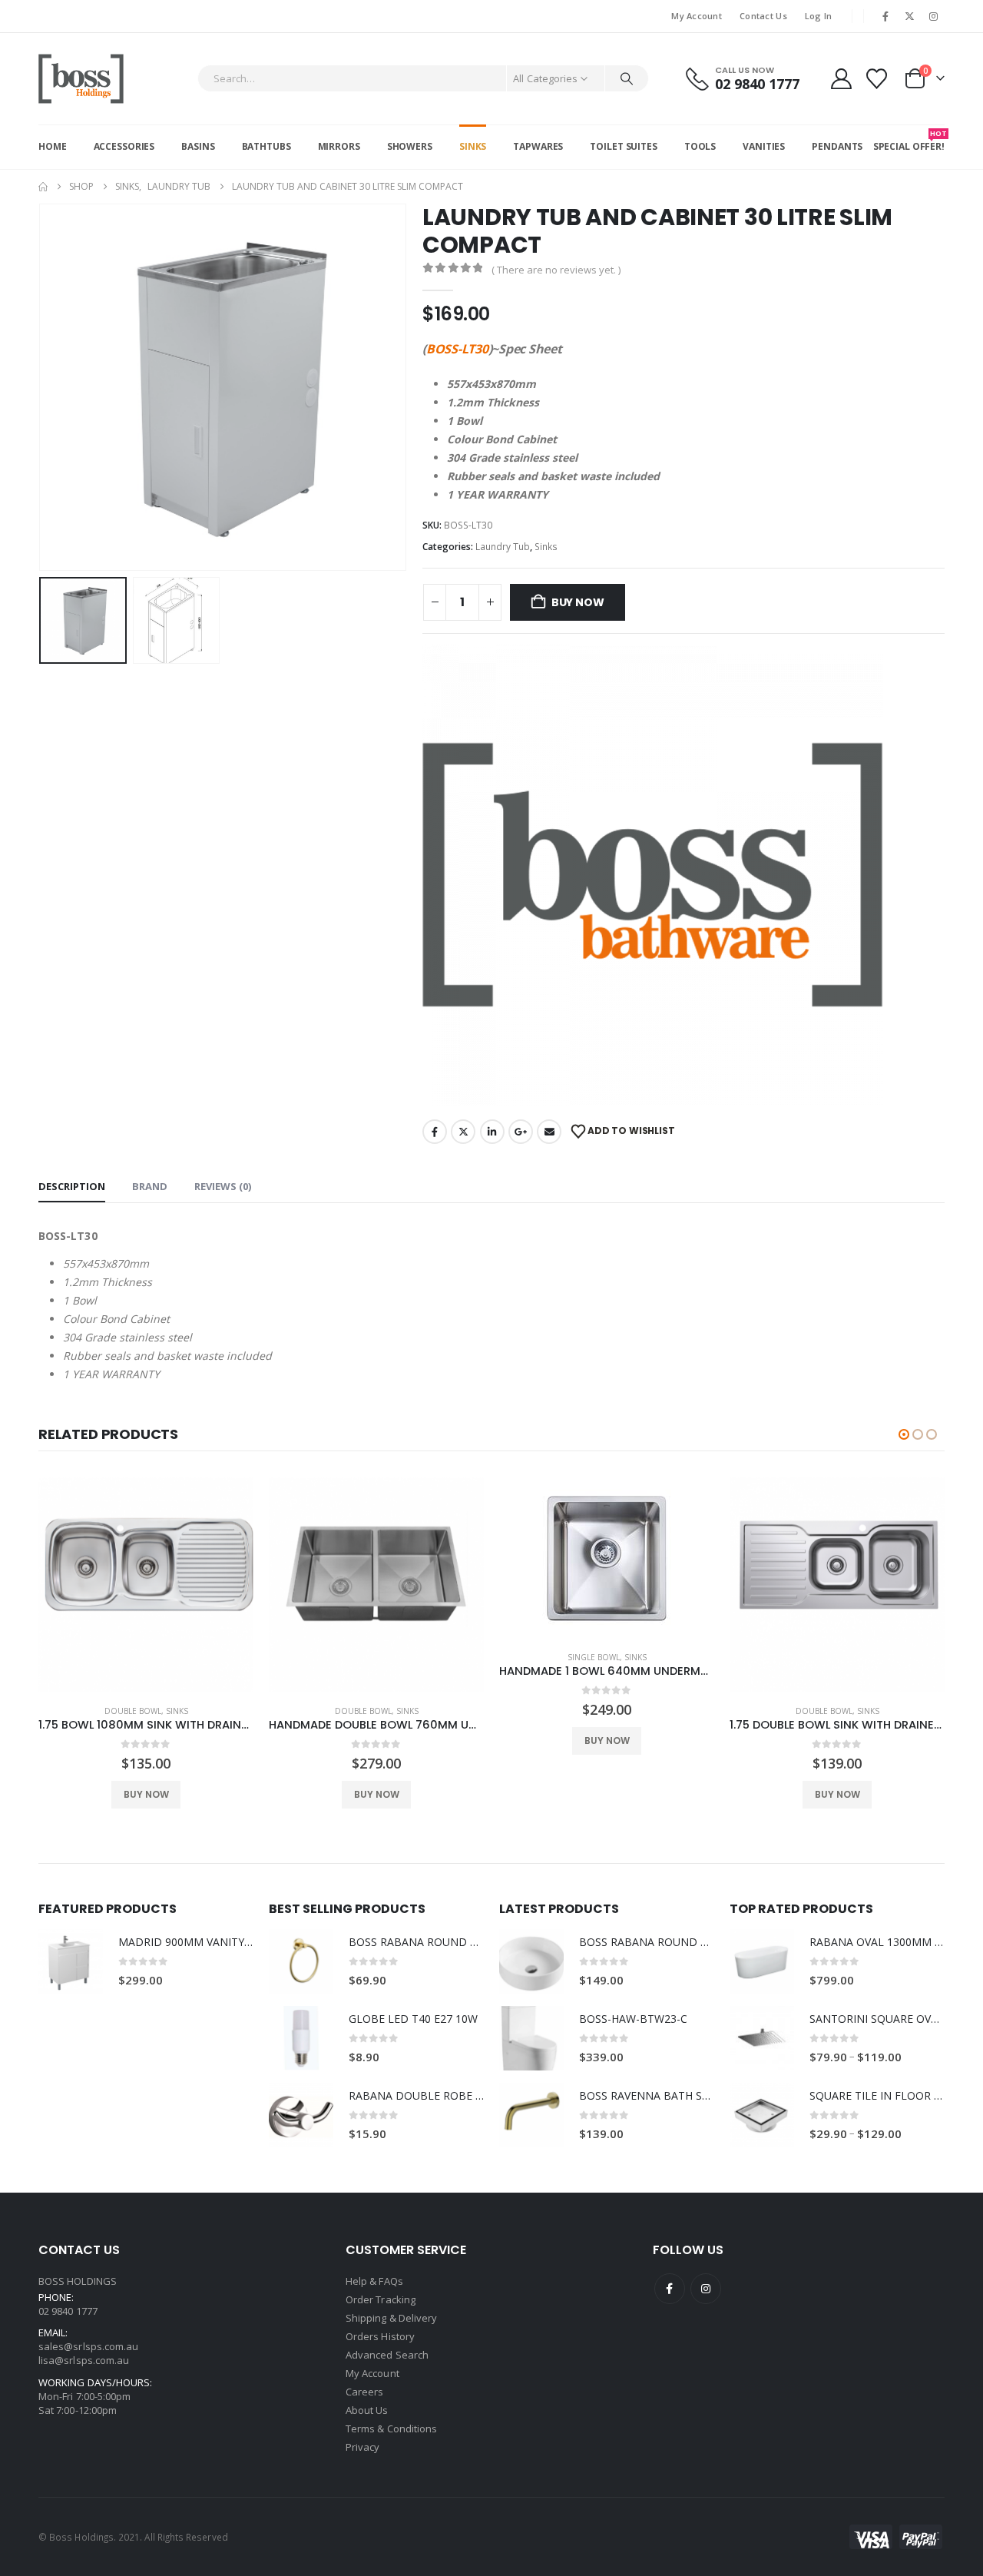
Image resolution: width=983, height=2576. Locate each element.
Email (549, 1132)
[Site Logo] (81, 79)
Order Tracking (381, 2299)
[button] (42, 387)
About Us (367, 2410)
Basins (198, 146)
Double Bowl (133, 1711)
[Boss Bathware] (653, 875)
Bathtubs (266, 146)
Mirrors (339, 146)
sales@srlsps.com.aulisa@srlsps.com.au (88, 2353)
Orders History (380, 2336)
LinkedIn (492, 1132)
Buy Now (578, 602)
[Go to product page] (146, 1585)
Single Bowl (594, 1657)
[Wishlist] (877, 79)
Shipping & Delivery (391, 2318)
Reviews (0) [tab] (223, 1186)
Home (53, 146)
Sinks (473, 146)
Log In (819, 16)
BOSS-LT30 (457, 349)
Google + (521, 1132)
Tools (700, 146)
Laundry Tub (503, 547)
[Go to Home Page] (43, 187)
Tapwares (538, 146)
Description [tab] (72, 1186)
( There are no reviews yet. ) (556, 270)
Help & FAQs (374, 2281)
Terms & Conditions (391, 2428)
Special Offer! (909, 141)
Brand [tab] (150, 1186)
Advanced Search (387, 2355)
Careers (364, 2392)
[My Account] (841, 79)
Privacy (362, 2447)
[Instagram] (934, 16)
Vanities (764, 146)
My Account (697, 16)
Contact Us (763, 16)
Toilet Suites (623, 146)
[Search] (627, 78)
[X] (910, 16)
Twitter (463, 1132)
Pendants (837, 146)
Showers (410, 146)
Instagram (706, 2289)
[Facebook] (885, 16)
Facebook (435, 1132)
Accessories (124, 146)
